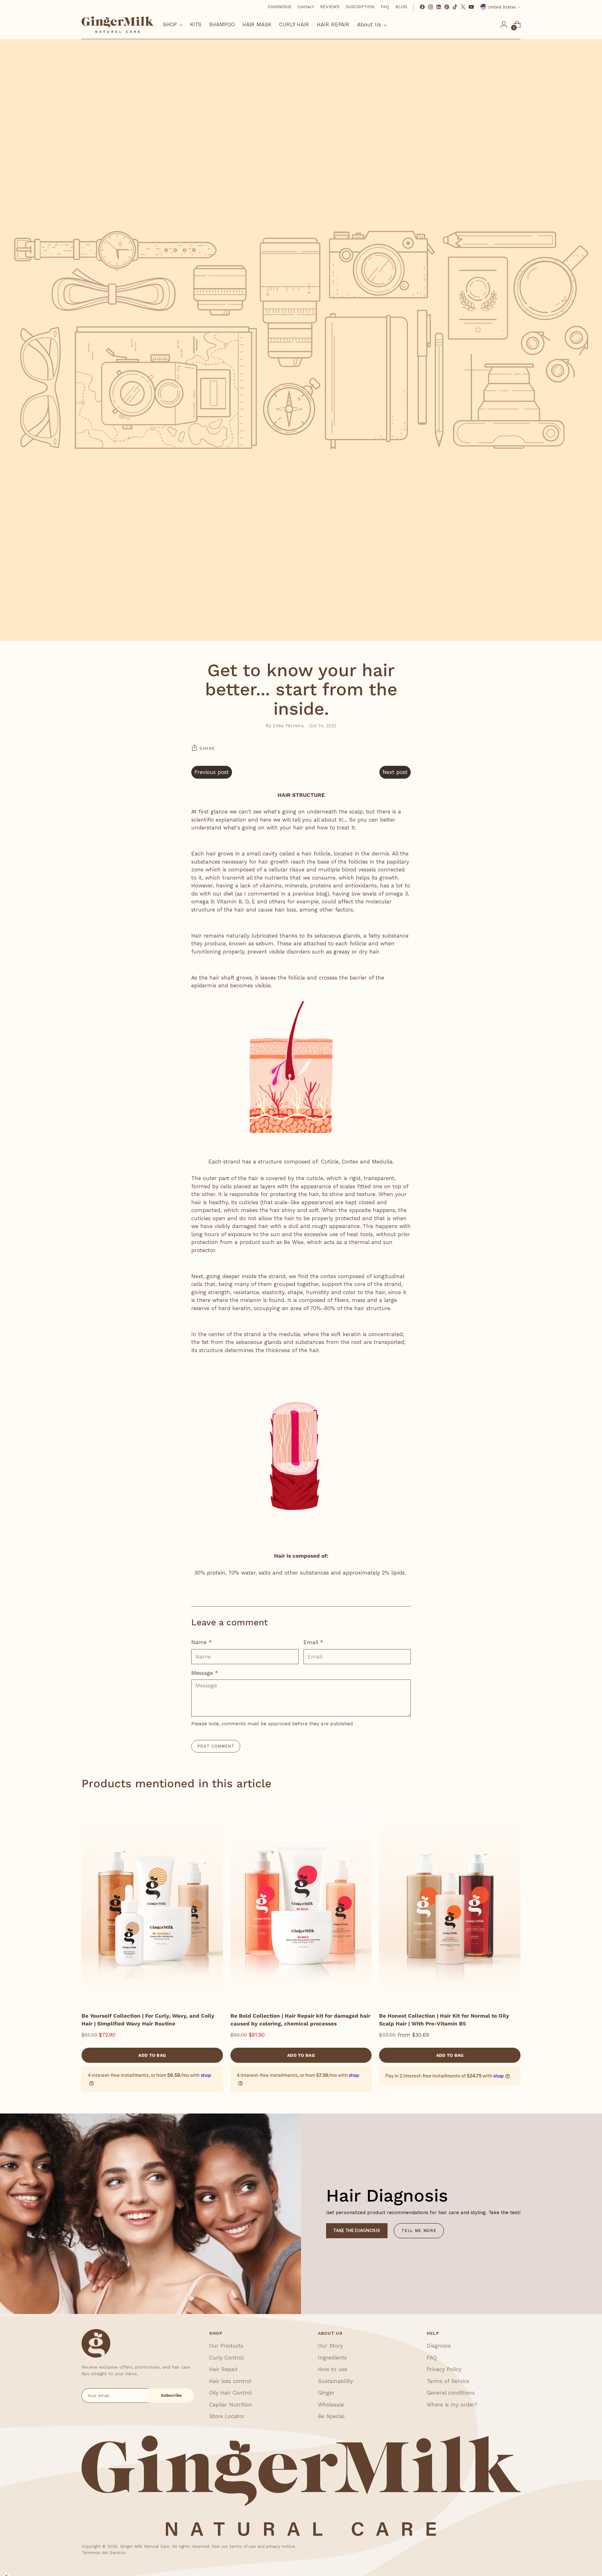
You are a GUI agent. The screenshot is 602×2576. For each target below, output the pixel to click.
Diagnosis (439, 2346)
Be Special (331, 2416)
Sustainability (335, 2381)
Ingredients (332, 2358)
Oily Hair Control (230, 2393)
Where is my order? (452, 2405)
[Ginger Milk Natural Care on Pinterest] (447, 7)
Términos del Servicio (104, 2553)
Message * (205, 1673)
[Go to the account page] (504, 24)
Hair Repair (224, 2369)
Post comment (216, 1746)
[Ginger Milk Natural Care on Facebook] (422, 7)
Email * (313, 1642)
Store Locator (227, 2416)
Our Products (226, 2346)
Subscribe (171, 2395)
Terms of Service (448, 2381)
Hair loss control (230, 2381)
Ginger (326, 2393)
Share (207, 748)
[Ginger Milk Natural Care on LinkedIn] (439, 7)
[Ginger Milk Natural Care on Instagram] (430, 7)
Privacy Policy (444, 2369)
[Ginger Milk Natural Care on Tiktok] (455, 7)
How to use (333, 2369)
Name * (201, 1642)
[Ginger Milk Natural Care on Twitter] (463, 7)
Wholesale (331, 2405)
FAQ (432, 2358)
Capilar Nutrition (231, 2405)
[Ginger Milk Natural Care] (118, 25)
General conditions (451, 2393)
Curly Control (226, 2358)
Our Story (330, 2346)
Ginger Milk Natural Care (145, 2546)
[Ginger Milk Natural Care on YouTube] (471, 7)
